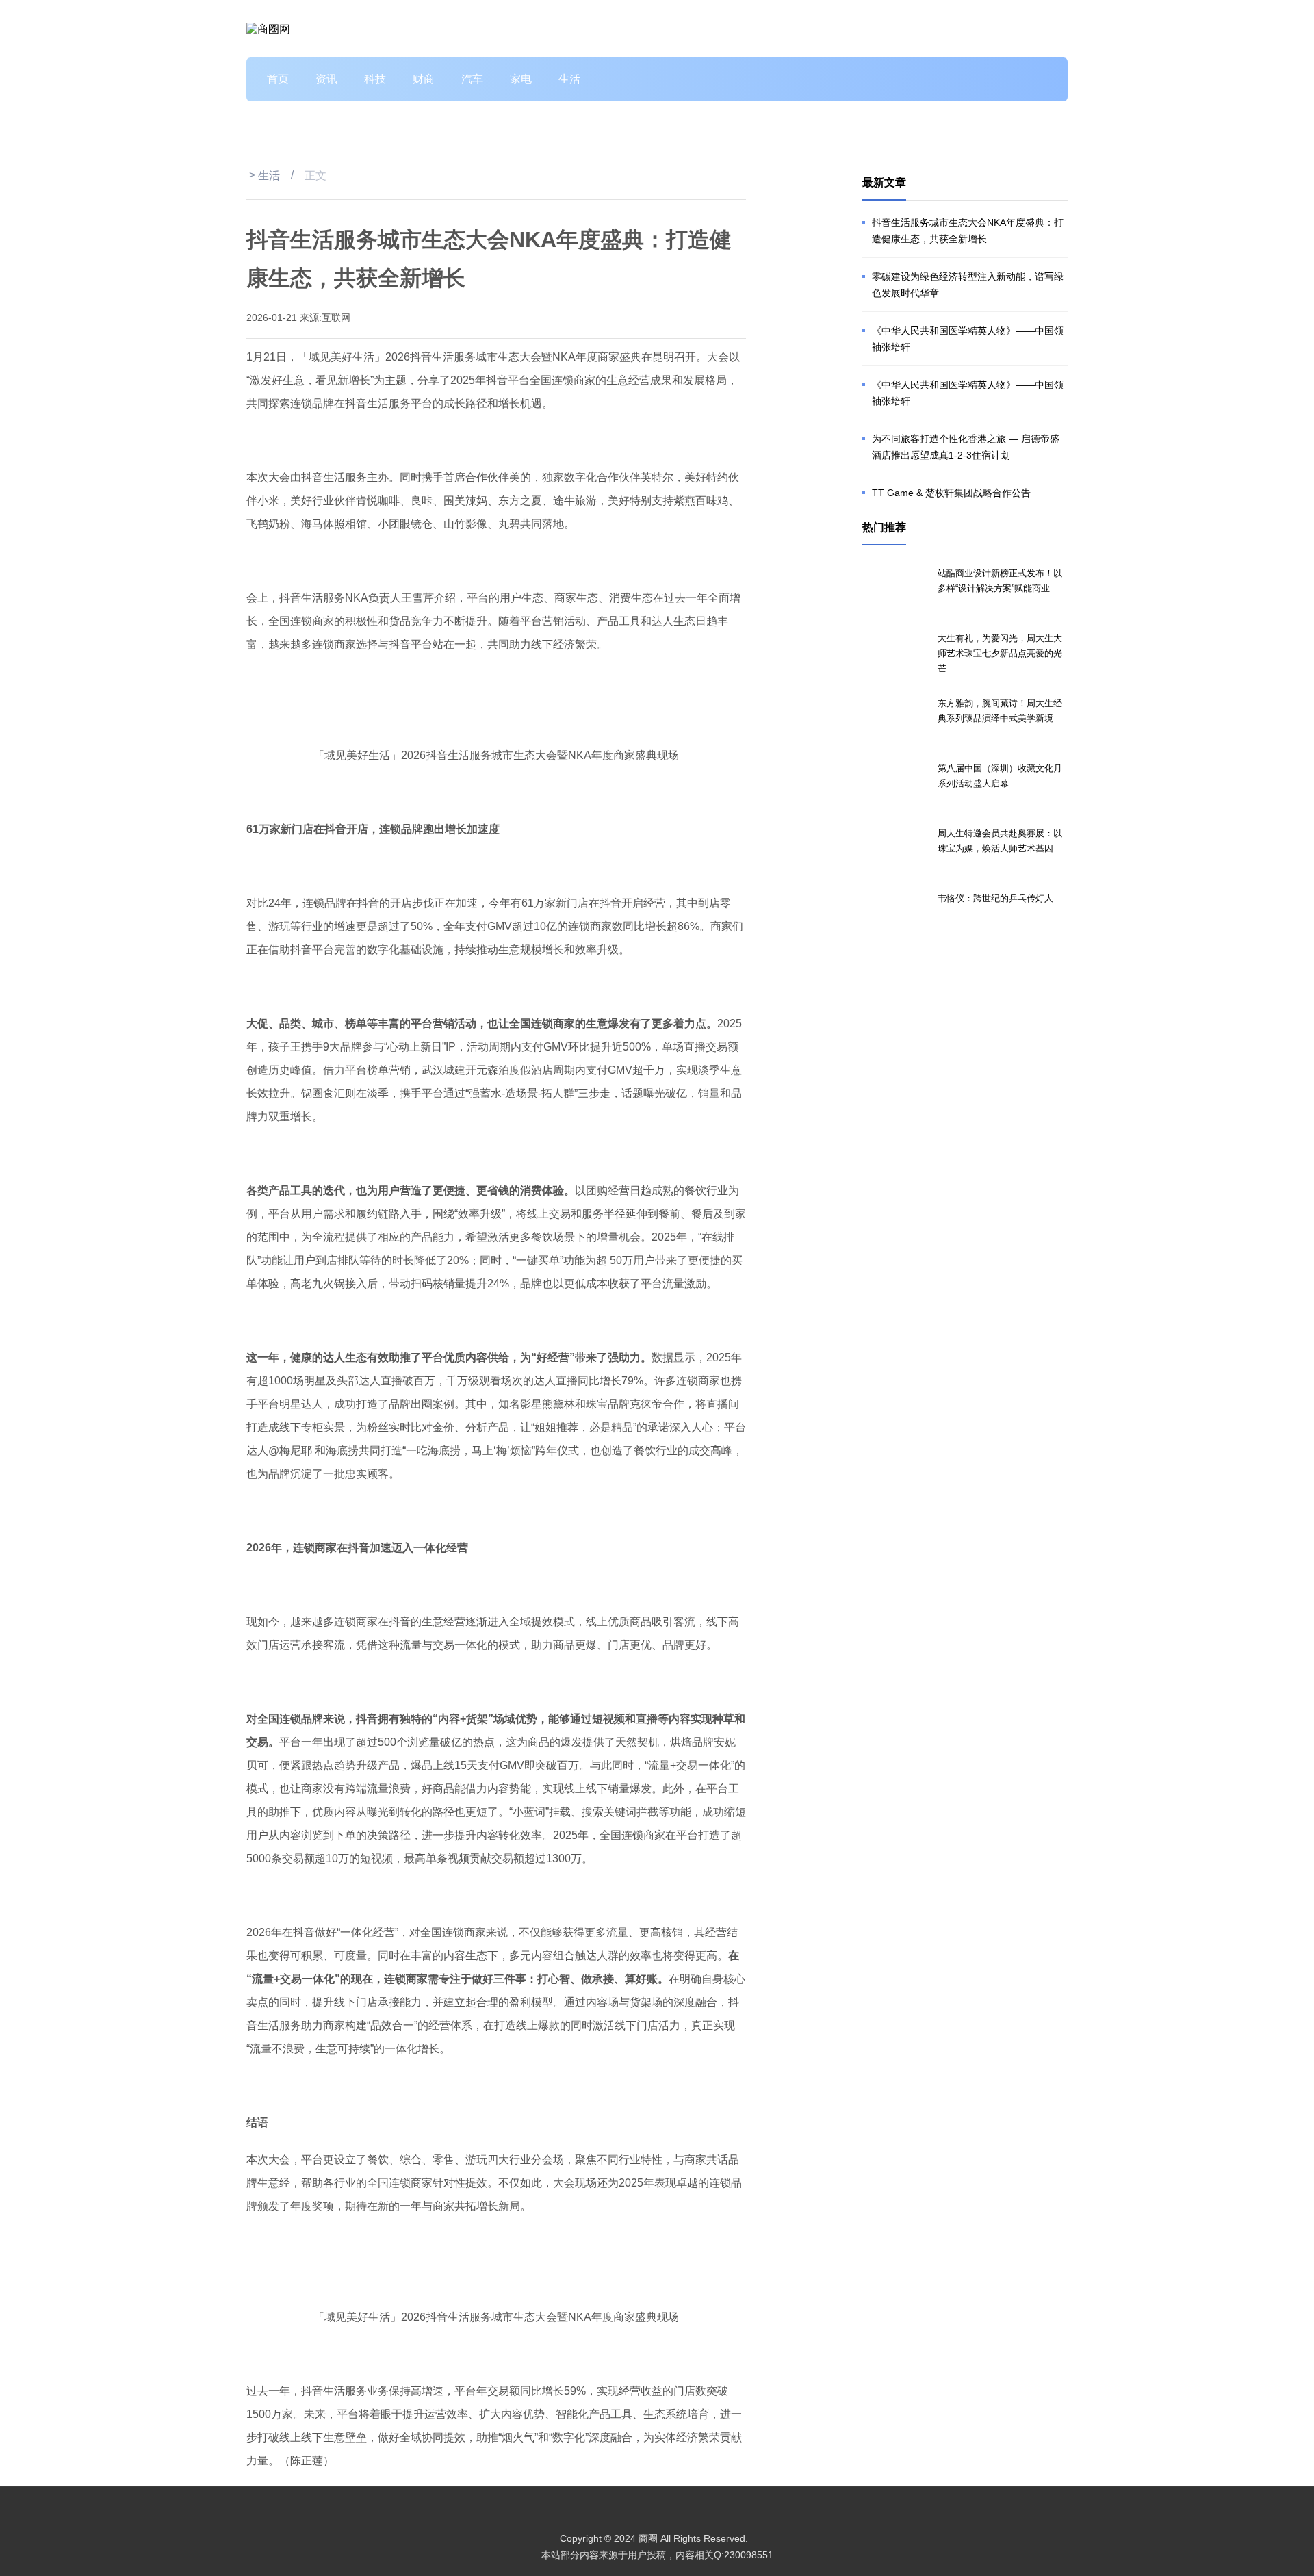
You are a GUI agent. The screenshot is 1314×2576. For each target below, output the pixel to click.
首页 (278, 79)
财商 (424, 79)
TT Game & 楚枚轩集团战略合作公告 (951, 493)
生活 (569, 79)
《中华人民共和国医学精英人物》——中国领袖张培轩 (968, 339)
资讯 (326, 79)
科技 (375, 79)
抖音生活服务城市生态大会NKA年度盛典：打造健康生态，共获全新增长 (968, 231)
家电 (521, 79)
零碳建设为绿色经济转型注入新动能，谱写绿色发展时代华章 (968, 285)
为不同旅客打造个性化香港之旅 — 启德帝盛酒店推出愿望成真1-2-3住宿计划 (966, 447)
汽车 (472, 79)
